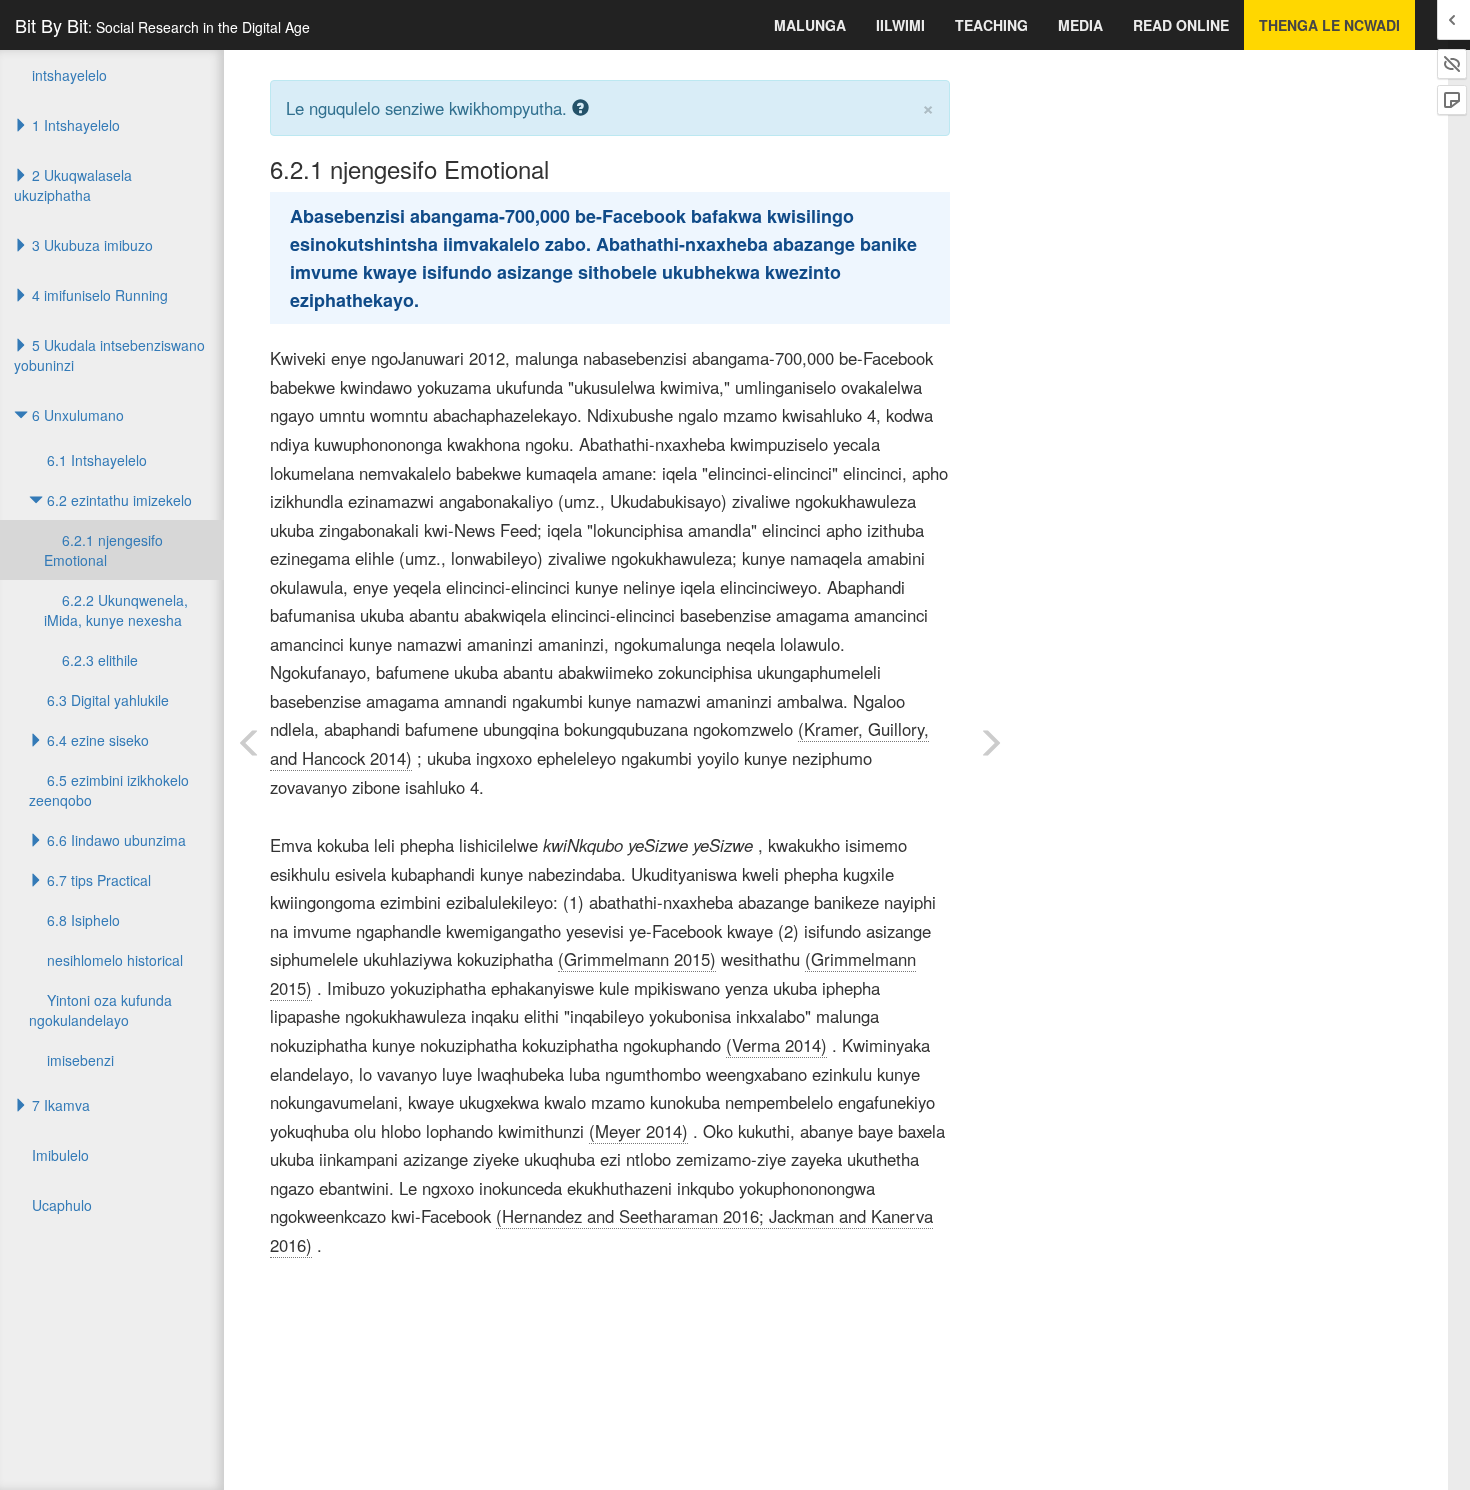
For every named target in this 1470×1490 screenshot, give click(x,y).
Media (1080, 25)
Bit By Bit (162, 25)
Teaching (991, 25)
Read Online (1181, 25)
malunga (810, 25)
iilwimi (900, 25)
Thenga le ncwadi (1329, 25)
